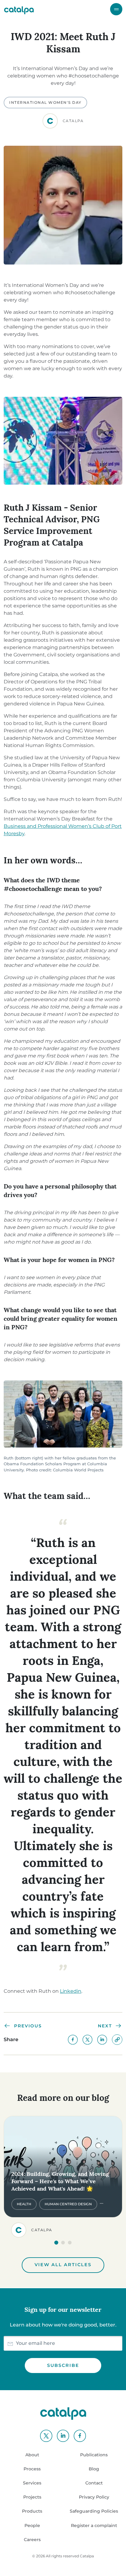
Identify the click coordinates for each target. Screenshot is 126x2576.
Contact (94, 2483)
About (32, 2455)
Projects (32, 2497)
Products (32, 2511)
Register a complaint (94, 2525)
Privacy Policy (94, 2497)
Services (32, 2483)
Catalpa (87, 2556)
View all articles (63, 2265)
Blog (94, 2469)
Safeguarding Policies (94, 2511)
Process (32, 2469)
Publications (94, 2455)
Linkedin (71, 1991)
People (32, 2525)
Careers (32, 2540)
